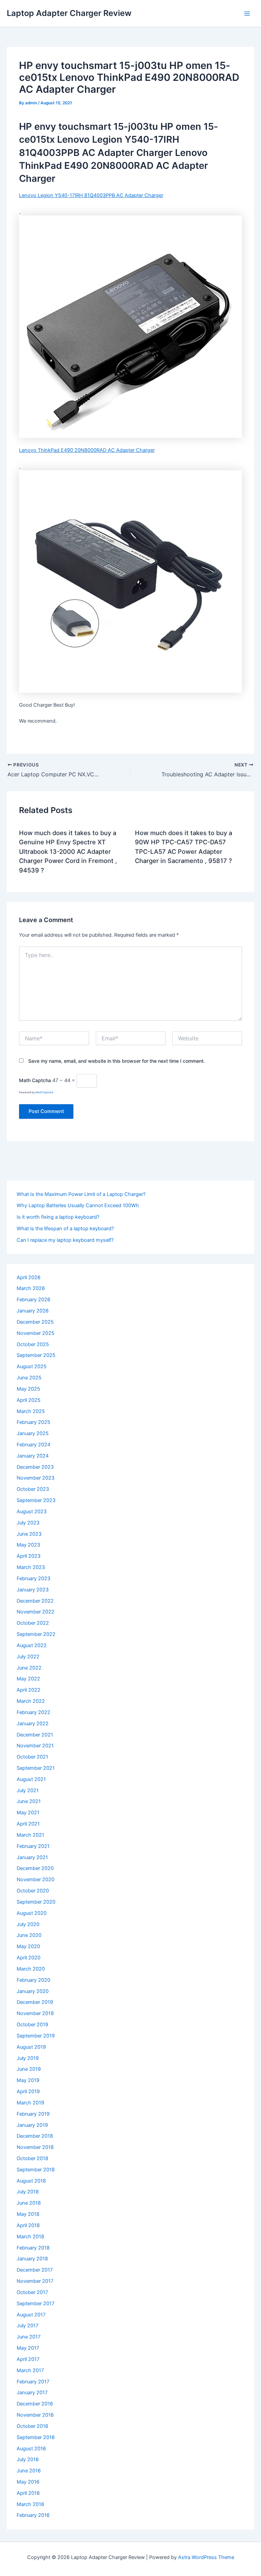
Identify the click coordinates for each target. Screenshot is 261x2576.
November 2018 (35, 2147)
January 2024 (33, 1456)
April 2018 (28, 2225)
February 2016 (33, 2515)
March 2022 (31, 1701)
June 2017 (29, 2337)
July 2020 (28, 1924)
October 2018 (32, 2158)
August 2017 (31, 2315)
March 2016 (30, 2504)
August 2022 (32, 1645)
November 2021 (35, 1746)
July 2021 (28, 1790)
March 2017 (30, 2370)
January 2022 (33, 1724)
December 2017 (35, 2270)
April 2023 (29, 1556)
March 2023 (31, 1567)
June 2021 (29, 1801)
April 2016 (28, 2493)
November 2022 (36, 1612)
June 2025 (29, 1378)
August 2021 (31, 1779)
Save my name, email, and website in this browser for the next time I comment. (117, 1061)
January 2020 (33, 1991)
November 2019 (35, 2013)
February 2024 (33, 1445)
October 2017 (32, 2292)
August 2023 (32, 1512)
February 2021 (33, 1846)
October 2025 (33, 1344)
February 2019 (33, 2114)
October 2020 (33, 1891)
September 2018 (36, 2170)
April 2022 (29, 1690)
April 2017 (28, 2359)
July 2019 (28, 2058)
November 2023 (36, 1478)
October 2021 (32, 1757)
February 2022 (33, 1712)
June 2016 (29, 2471)
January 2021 (32, 1857)
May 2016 (28, 2482)
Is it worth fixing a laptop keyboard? (58, 1217)
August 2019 (31, 2047)
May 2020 (28, 1946)
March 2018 (30, 2237)
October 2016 (32, 2426)
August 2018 (31, 2181)
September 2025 (36, 1355)
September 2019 (36, 2036)
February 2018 (33, 2248)
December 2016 (35, 2404)
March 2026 (31, 1288)
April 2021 (28, 1824)
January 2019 (32, 2125)
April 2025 (29, 1400)
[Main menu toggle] (247, 14)
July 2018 (28, 2192)
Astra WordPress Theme (206, 2557)
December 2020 (35, 1868)
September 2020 (36, 1902)
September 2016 (36, 2437)
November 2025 (36, 1333)
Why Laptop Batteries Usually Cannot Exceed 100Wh (78, 1205)
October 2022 (33, 1623)
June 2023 (29, 1534)
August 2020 (32, 1913)
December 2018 (35, 2136)
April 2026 (29, 1277)
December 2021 (35, 1735)
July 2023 (28, 1523)
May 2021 (28, 1813)
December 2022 (35, 1601)
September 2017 (36, 2304)
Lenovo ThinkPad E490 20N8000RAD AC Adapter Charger (87, 450)
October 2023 (33, 1489)
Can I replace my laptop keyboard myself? (65, 1240)
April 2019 (28, 2092)
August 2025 (32, 1366)
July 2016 (28, 2459)
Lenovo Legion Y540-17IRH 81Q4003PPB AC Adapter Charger (91, 195)
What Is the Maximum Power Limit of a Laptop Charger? (81, 1194)
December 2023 (35, 1467)
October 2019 (32, 2025)
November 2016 (35, 2415)
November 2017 (35, 2281)
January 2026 (33, 1311)
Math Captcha (35, 1080)
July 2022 (28, 1657)
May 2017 (28, 2348)
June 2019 (29, 2069)
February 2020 (33, 1980)
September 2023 (36, 1500)
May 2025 (28, 1389)
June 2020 (29, 1935)
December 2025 (35, 1322)
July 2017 (28, 2326)
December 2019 (35, 2002)
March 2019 (30, 2103)
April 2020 (29, 1958)
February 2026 (33, 1300)
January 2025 (33, 1433)
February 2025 (33, 1422)
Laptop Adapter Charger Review (69, 13)
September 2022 (36, 1634)
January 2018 (32, 2259)
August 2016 (31, 2449)
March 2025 (31, 1411)
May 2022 (28, 1679)
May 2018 (28, 2214)
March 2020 (31, 1969)
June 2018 (29, 2203)
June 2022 (29, 1668)
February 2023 (33, 1578)
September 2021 (36, 1768)
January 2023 (33, 1590)
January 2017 (32, 2393)
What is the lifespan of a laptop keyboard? (65, 1229)
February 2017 (33, 2382)
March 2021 (30, 1835)
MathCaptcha (44, 1092)
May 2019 (28, 2080)
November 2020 (36, 1880)
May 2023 (28, 1545)
